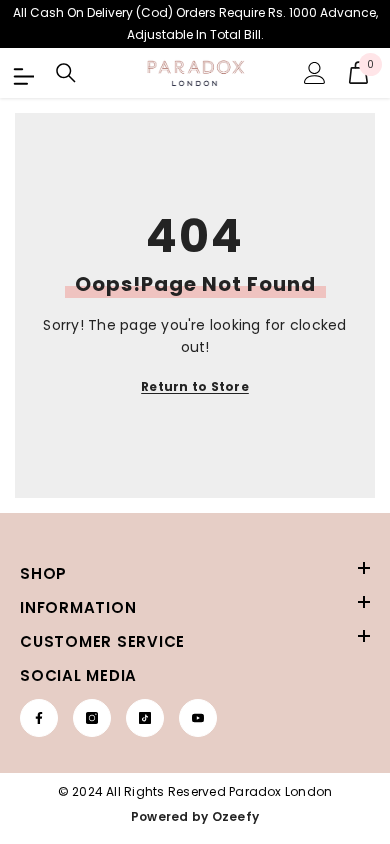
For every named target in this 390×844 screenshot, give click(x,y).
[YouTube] (198, 718)
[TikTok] (145, 718)
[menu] (22, 73)
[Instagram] (92, 718)
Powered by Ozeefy (195, 816)
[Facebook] (39, 718)
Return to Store (195, 386)
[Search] (66, 73)
